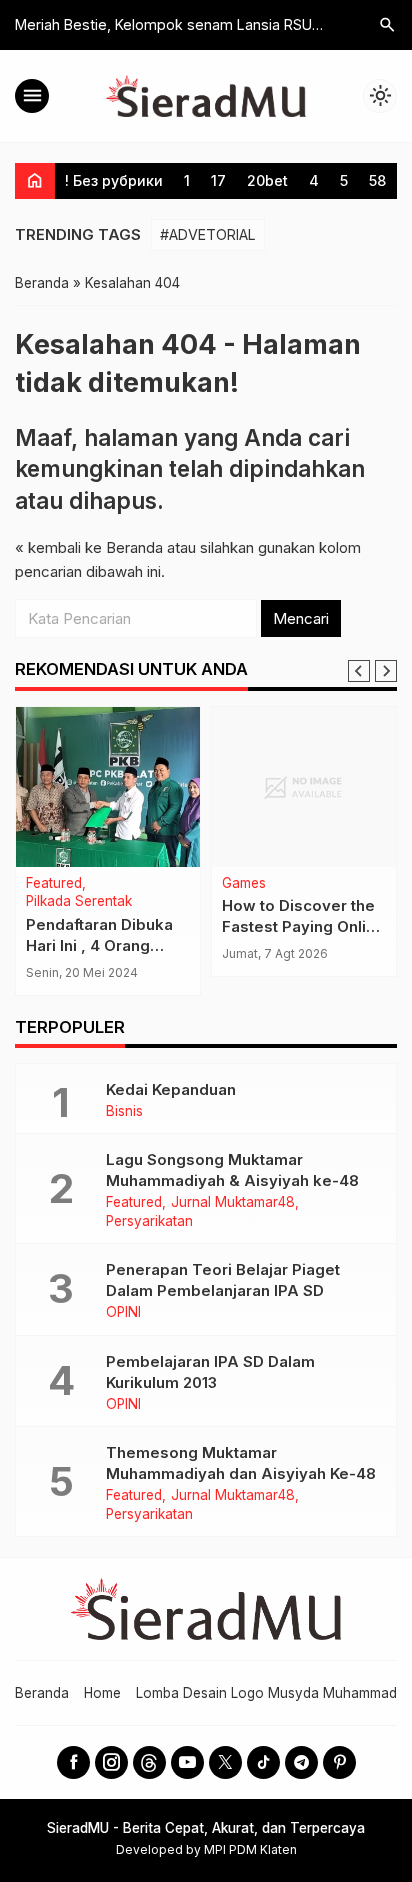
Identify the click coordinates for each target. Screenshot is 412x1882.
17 (218, 180)
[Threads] (149, 1762)
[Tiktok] (263, 1762)
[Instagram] (111, 1762)
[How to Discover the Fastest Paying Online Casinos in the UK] (304, 787)
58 (377, 180)
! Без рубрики (114, 180)
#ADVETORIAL (208, 234)
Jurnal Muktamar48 (233, 1203)
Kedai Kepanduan (171, 1089)
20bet (267, 180)
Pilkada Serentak (79, 902)
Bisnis (124, 1112)
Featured (54, 884)
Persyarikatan (149, 1222)
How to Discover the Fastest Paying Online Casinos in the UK (303, 926)
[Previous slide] (359, 671)
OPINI (123, 1313)
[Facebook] (73, 1762)
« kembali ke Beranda (89, 547)
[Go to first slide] (386, 671)
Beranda (42, 1693)
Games (244, 884)
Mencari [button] (301, 618)
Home (102, 1693)
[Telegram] (301, 1762)
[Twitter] (225, 1762)
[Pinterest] (339, 1762)
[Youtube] (187, 1762)
